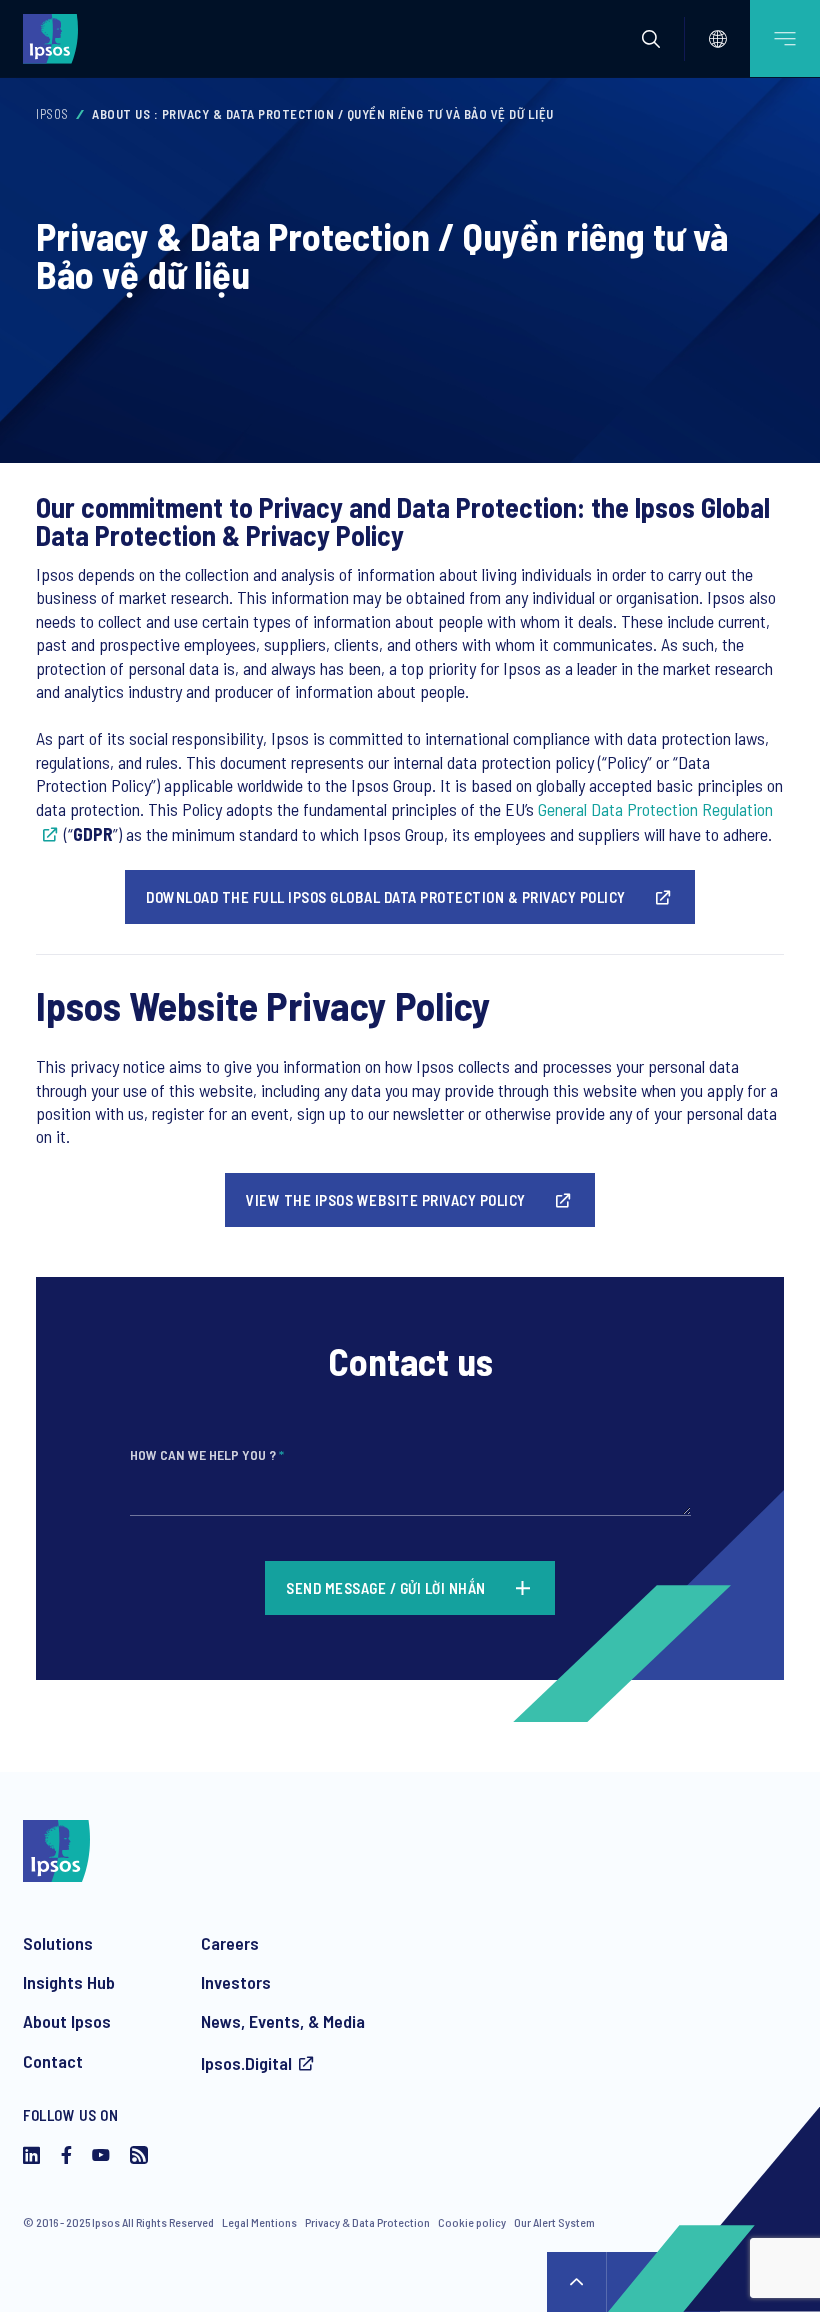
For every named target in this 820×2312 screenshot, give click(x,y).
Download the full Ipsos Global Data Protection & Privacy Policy (386, 897)
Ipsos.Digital (246, 2063)
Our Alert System (554, 2222)
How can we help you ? (207, 1454)
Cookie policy (472, 2222)
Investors (236, 1982)
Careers (230, 1943)
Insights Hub (69, 1982)
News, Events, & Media (283, 2021)
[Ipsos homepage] (55, 38)
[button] (651, 39)
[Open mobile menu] (785, 38)
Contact (53, 2061)
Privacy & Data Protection (367, 2222)
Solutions (58, 1943)
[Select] (718, 39)
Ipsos (52, 114)
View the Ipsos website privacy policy (386, 1200)
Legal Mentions (259, 2222)
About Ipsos (67, 2021)
